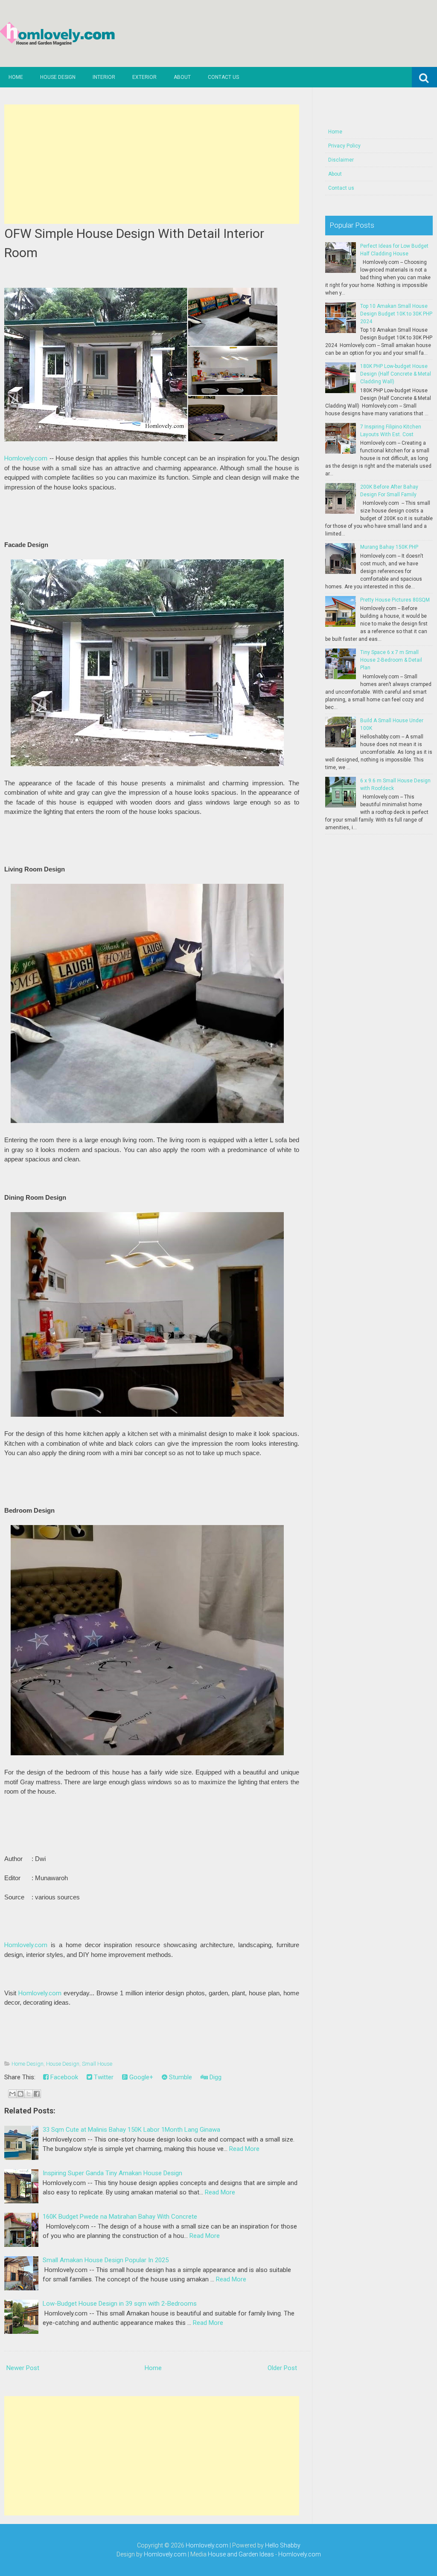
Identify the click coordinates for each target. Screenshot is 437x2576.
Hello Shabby (283, 2545)
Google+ (140, 2077)
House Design (58, 77)
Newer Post (23, 2368)
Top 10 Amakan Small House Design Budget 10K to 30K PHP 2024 (396, 314)
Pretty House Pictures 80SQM (395, 600)
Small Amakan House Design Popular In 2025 (106, 2260)
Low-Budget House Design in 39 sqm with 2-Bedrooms (120, 2304)
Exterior (144, 77)
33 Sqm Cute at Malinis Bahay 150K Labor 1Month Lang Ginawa (131, 2130)
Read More (244, 2149)
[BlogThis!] (20, 2094)
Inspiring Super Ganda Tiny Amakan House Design (112, 2173)
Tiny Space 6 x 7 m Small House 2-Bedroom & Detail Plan (391, 660)
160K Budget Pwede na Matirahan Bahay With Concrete (120, 2217)
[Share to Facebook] (37, 2094)
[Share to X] (29, 2094)
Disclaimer (341, 160)
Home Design (28, 2064)
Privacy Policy (344, 146)
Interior (104, 77)
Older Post (282, 2368)
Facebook (63, 2077)
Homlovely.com (26, 458)
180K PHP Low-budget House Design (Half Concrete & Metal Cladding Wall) (396, 374)
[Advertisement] (151, 164)
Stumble (180, 2077)
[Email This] (12, 2094)
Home (16, 77)
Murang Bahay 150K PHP (389, 547)
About (182, 77)
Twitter (103, 2077)
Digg (215, 2077)
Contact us (223, 77)
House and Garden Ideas (241, 2554)
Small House (97, 2064)
